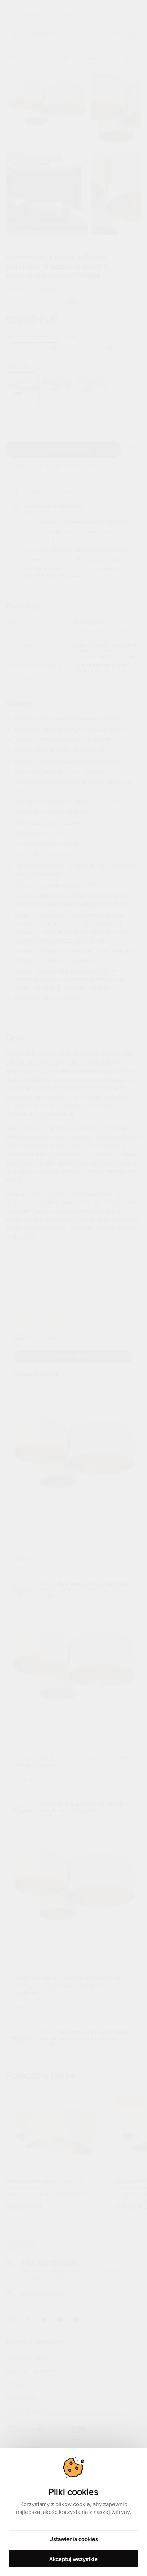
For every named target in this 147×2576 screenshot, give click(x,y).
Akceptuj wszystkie (73, 2559)
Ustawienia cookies (74, 2539)
